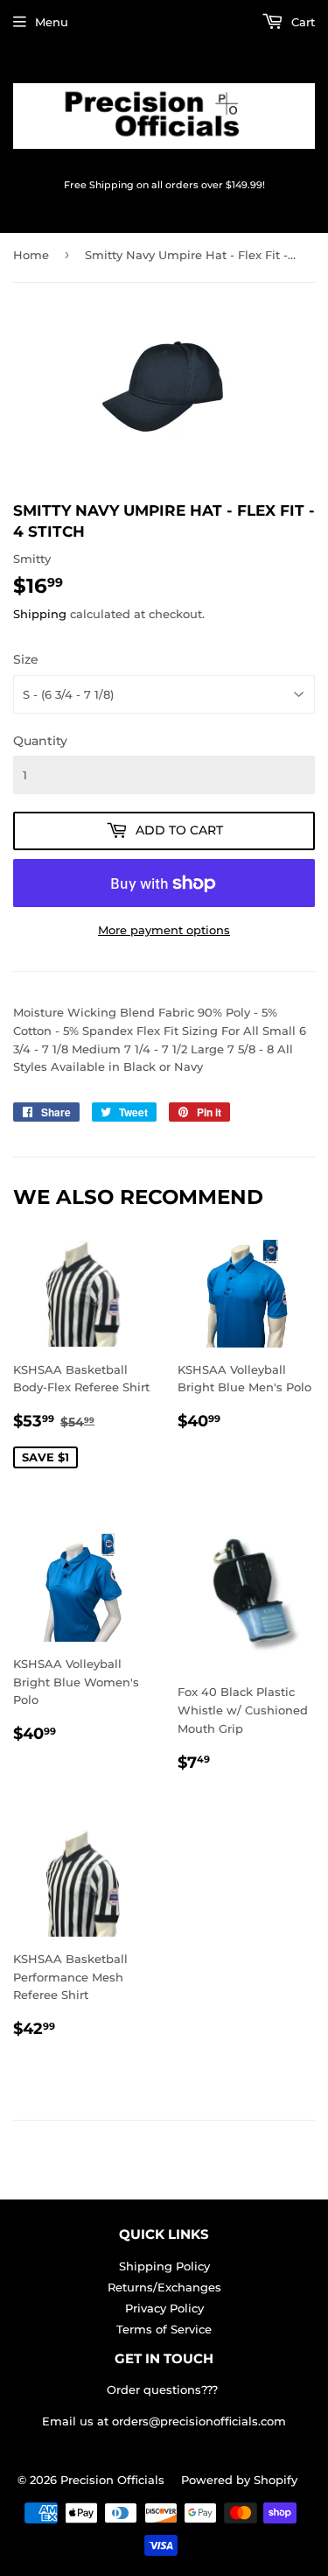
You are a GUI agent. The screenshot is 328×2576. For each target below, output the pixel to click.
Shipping (40, 614)
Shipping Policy (164, 2266)
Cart (301, 22)
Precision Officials (112, 2480)
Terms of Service (164, 2329)
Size (26, 659)
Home (31, 255)
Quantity (40, 741)
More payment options (164, 930)
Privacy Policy (164, 2308)
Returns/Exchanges (164, 2287)
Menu (52, 22)
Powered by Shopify (239, 2480)
